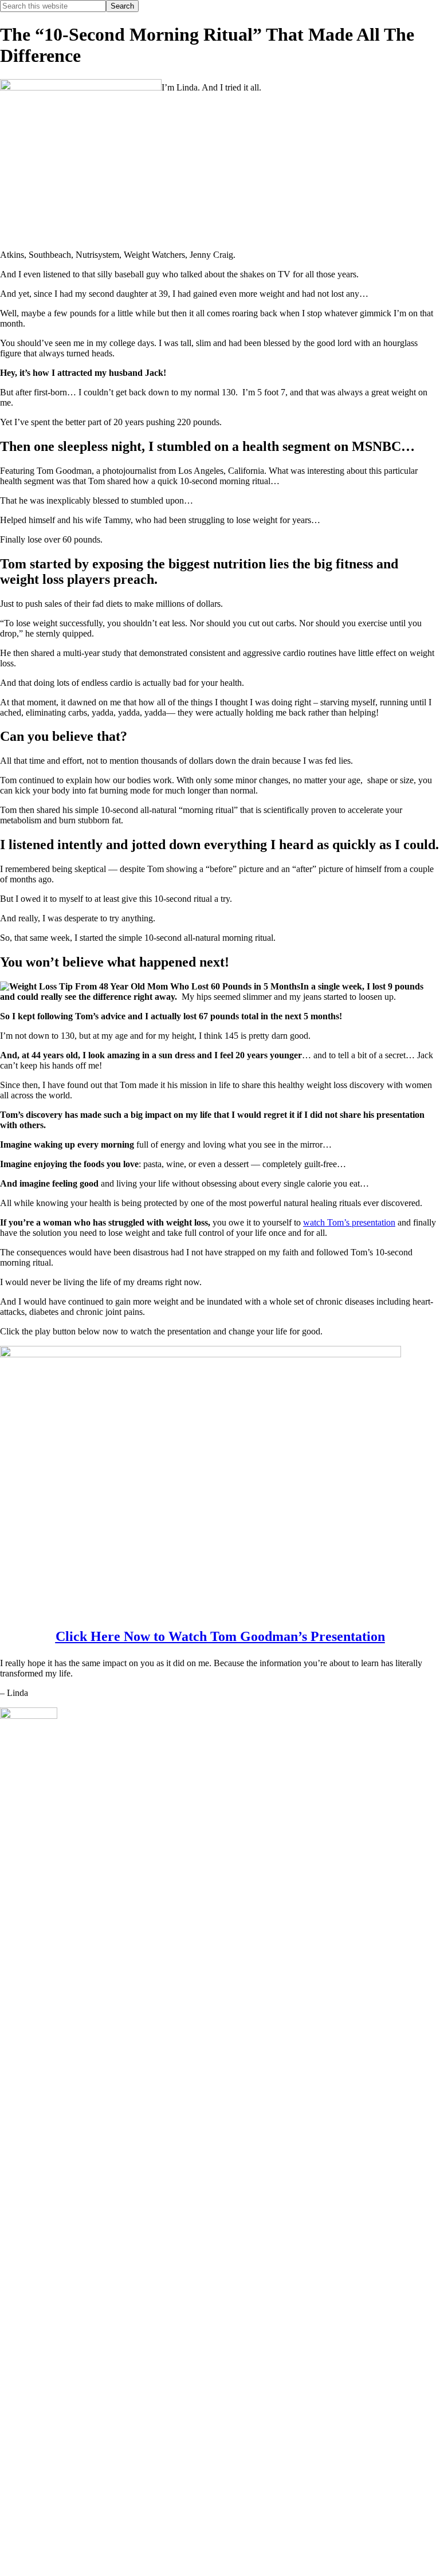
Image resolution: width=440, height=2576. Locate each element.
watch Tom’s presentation (349, 1222)
